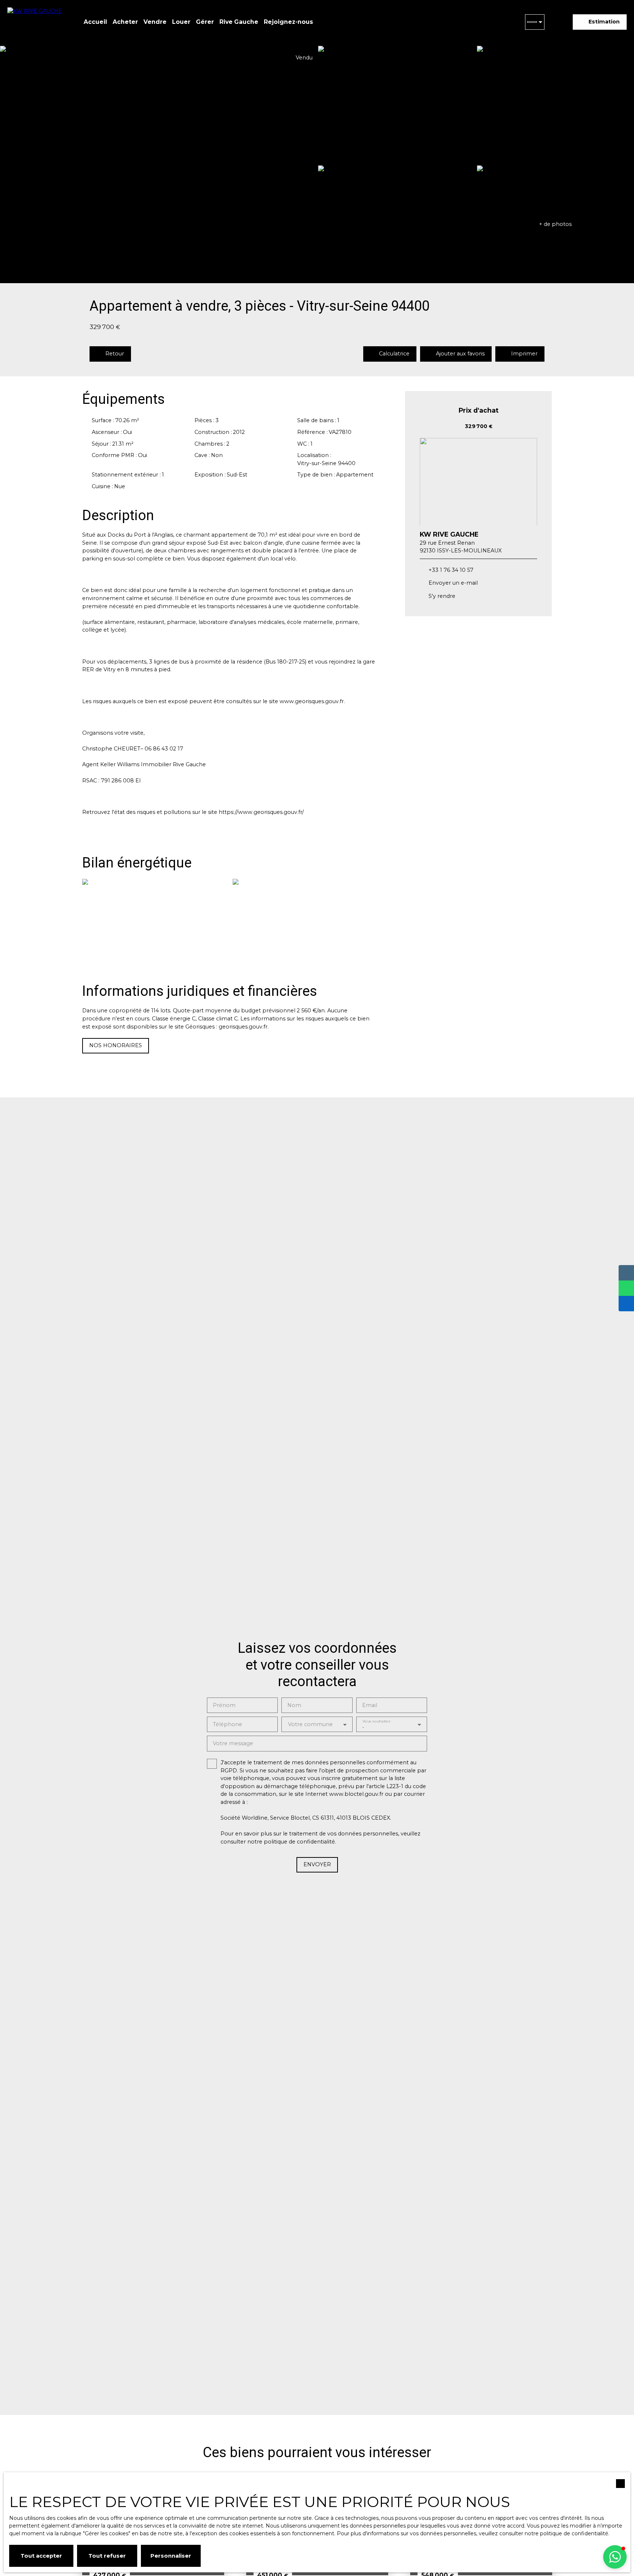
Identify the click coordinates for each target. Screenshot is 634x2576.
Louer (181, 22)
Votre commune (310, 1724)
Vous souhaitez (376, 1721)
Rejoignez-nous (288, 22)
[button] (615, 2557)
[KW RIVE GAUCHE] (37, 22)
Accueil (95, 22)
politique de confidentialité (299, 1842)
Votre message (233, 1743)
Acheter (125, 22)
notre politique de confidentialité (566, 2533)
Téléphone (227, 1724)
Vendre (155, 22)
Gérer (205, 22)
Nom (294, 1705)
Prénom (224, 1705)
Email (370, 1705)
